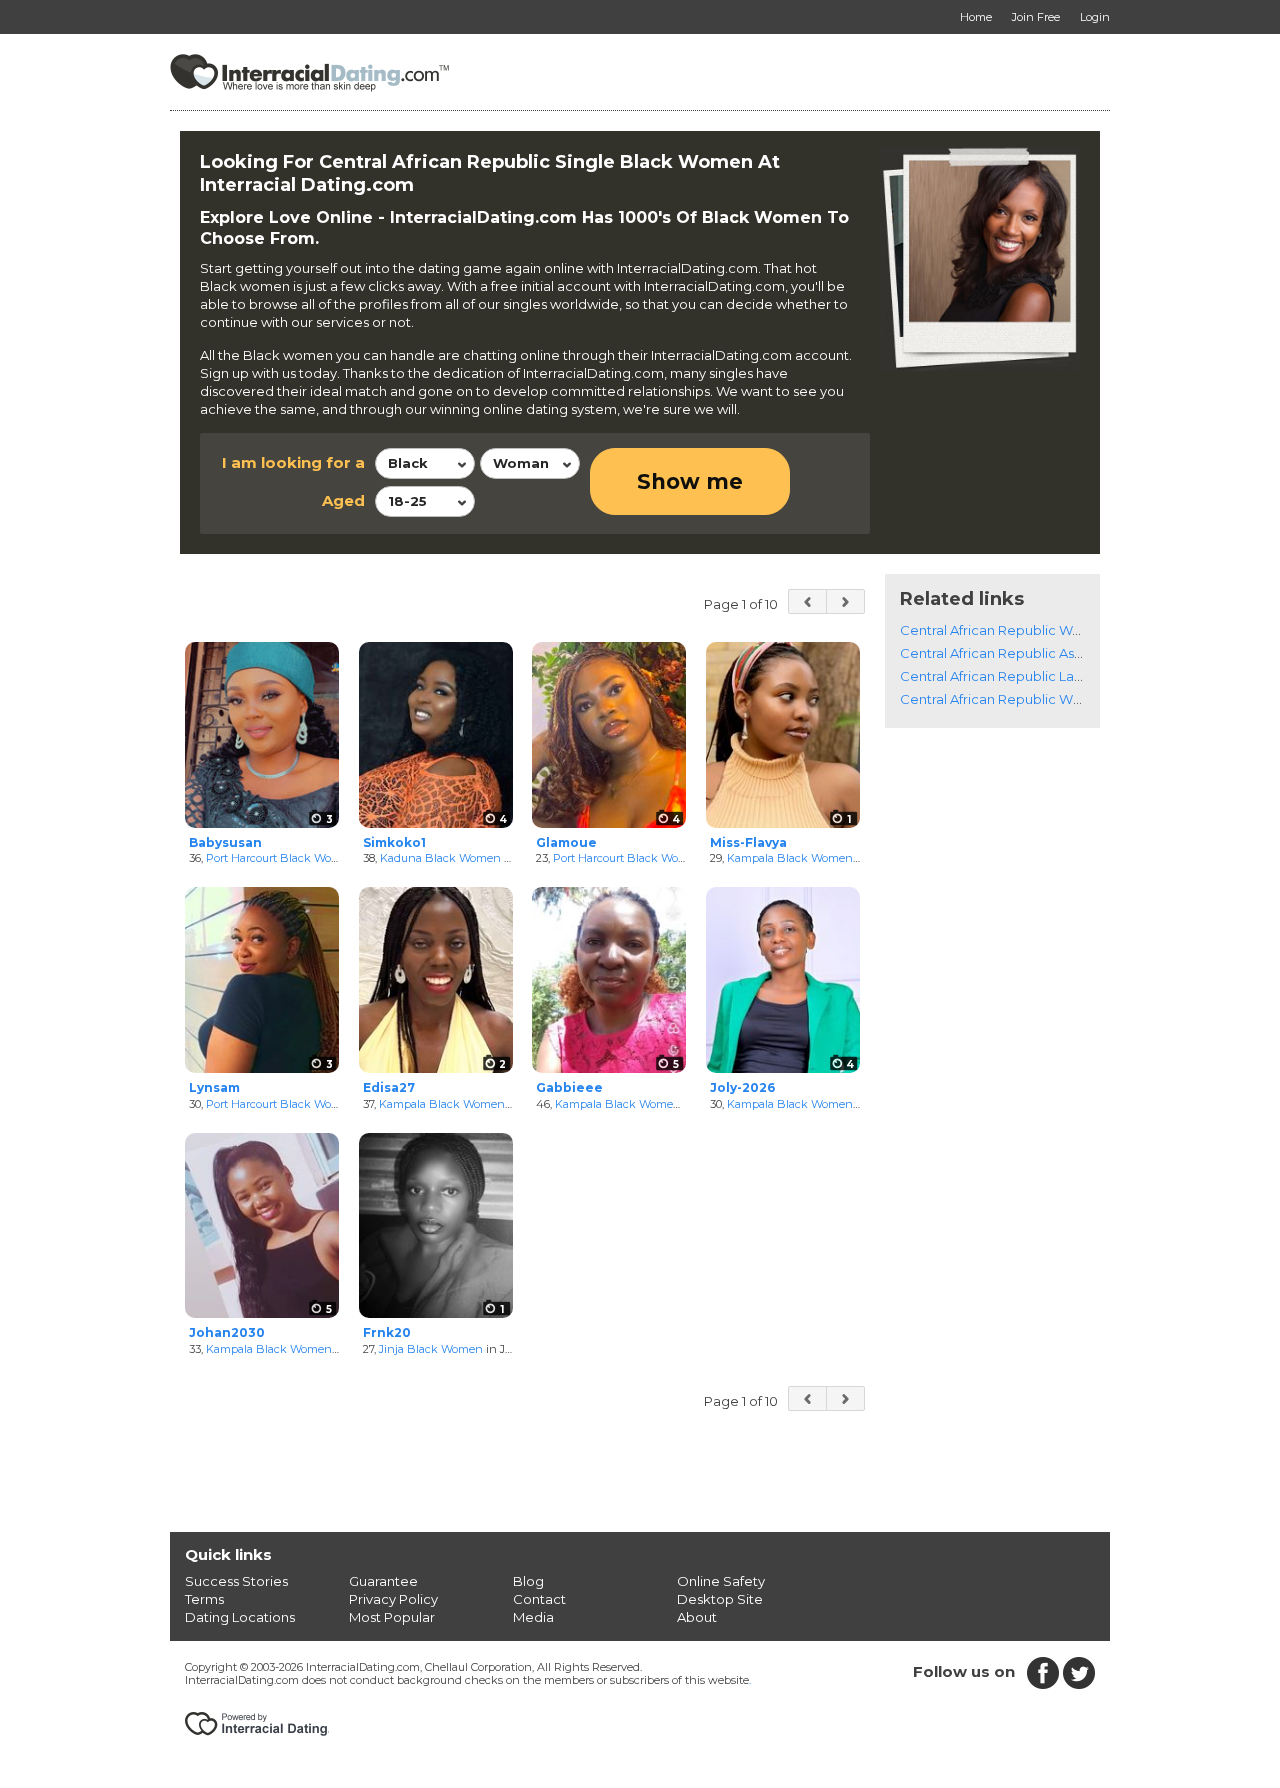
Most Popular (392, 1617)
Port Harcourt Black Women (281, 858)
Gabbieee (569, 1087)
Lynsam (214, 1087)
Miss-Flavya (748, 842)
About (697, 1617)
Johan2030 (227, 1332)
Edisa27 (389, 1087)
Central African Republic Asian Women (1024, 653)
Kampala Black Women (790, 858)
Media (533, 1617)
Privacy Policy (393, 1599)
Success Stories (236, 1581)
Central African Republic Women (1005, 630)
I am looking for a (293, 462)
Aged (343, 500)
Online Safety (721, 1581)
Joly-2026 (742, 1087)
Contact (539, 1599)
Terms (204, 1599)
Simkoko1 (394, 842)
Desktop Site (720, 1599)
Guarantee (383, 1581)
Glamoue (566, 842)
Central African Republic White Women (1026, 699)
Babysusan (225, 842)
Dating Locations (240, 1617)
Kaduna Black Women (440, 858)
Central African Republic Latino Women (1027, 676)
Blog (528, 1581)
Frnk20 (387, 1332)
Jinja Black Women (431, 1349)
